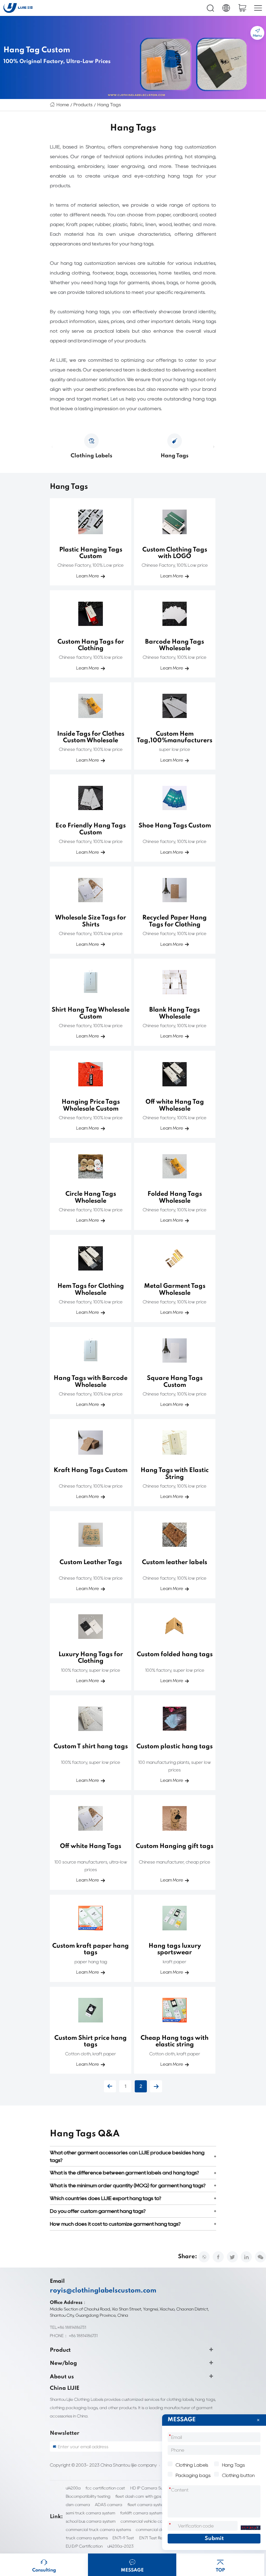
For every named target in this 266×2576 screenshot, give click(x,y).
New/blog (63, 2363)
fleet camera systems (148, 2505)
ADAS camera (109, 2505)
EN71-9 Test (123, 2538)
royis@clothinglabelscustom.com (103, 2291)
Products (83, 105)
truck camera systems (87, 2538)
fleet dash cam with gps (138, 2496)
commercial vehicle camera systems (155, 2521)
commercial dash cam (157, 2529)
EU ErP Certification (84, 2546)
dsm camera (78, 2505)
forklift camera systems (142, 2513)
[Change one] (250, 2528)
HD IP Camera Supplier (152, 2488)
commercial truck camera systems (98, 2529)
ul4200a (73, 2488)
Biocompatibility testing (88, 2496)
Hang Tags (109, 105)
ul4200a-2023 (121, 2546)
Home (63, 105)
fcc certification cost (105, 2488)
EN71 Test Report (155, 2538)
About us (62, 2377)
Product (60, 2350)
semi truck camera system (91, 2513)
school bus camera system (91, 2521)
